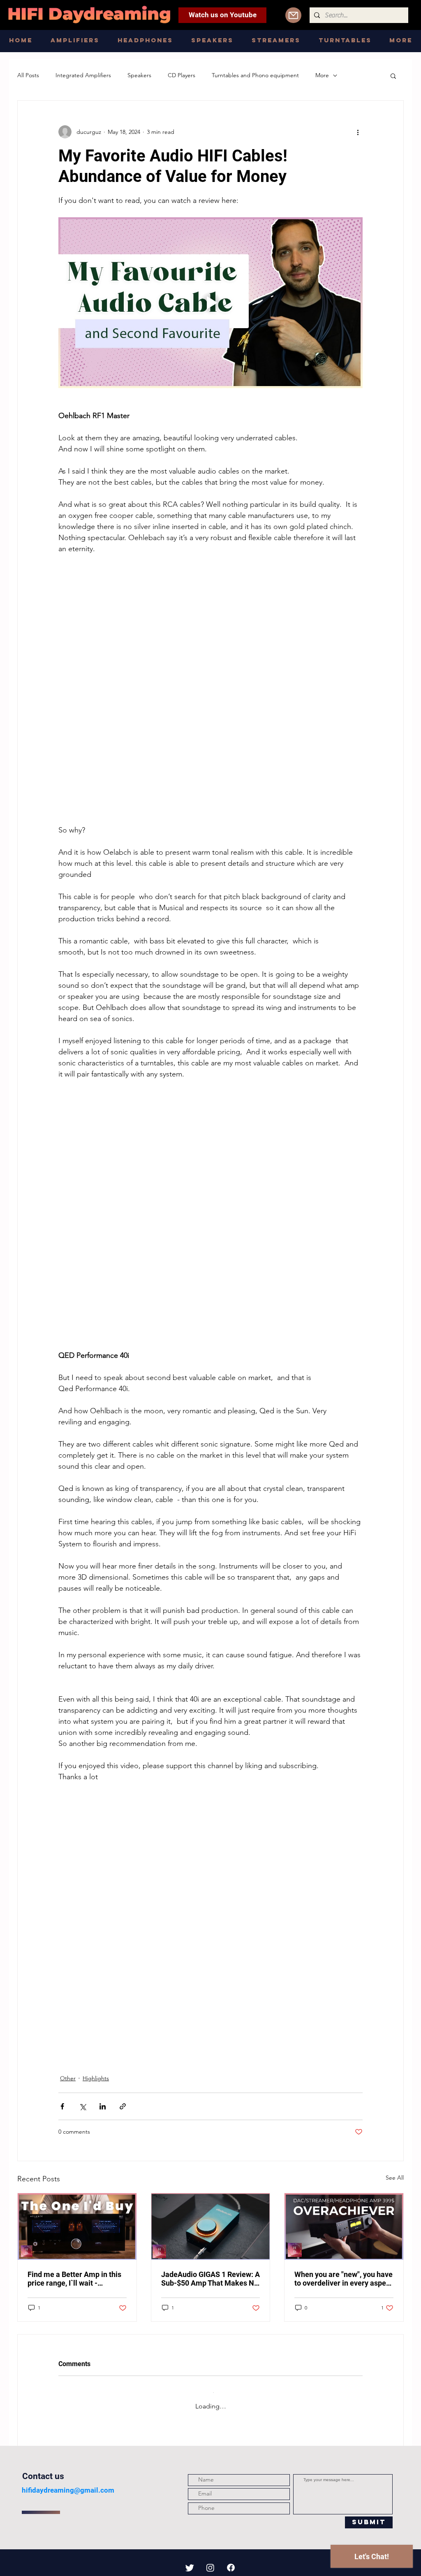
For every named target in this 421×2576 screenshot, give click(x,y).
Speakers (139, 75)
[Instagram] (210, 2561)
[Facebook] (231, 2561)
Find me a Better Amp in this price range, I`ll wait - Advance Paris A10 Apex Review (74, 2279)
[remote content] (210, 690)
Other (68, 2078)
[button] (393, 76)
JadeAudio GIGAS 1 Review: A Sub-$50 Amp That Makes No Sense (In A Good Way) (210, 2279)
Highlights (96, 2078)
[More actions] (358, 132)
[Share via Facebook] (62, 2106)
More (322, 75)
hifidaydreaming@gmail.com (68, 2484)
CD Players (182, 75)
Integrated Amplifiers (83, 75)
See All (395, 2178)
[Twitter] (190, 2561)
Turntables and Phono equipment (255, 75)
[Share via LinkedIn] (103, 2106)
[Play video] (210, 303)
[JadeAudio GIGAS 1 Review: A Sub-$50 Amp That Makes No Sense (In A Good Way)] (211, 2226)
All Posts (28, 75)
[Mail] (293, 15)
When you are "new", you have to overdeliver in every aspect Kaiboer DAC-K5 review (344, 2279)
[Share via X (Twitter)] (82, 2106)
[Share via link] (123, 2106)
